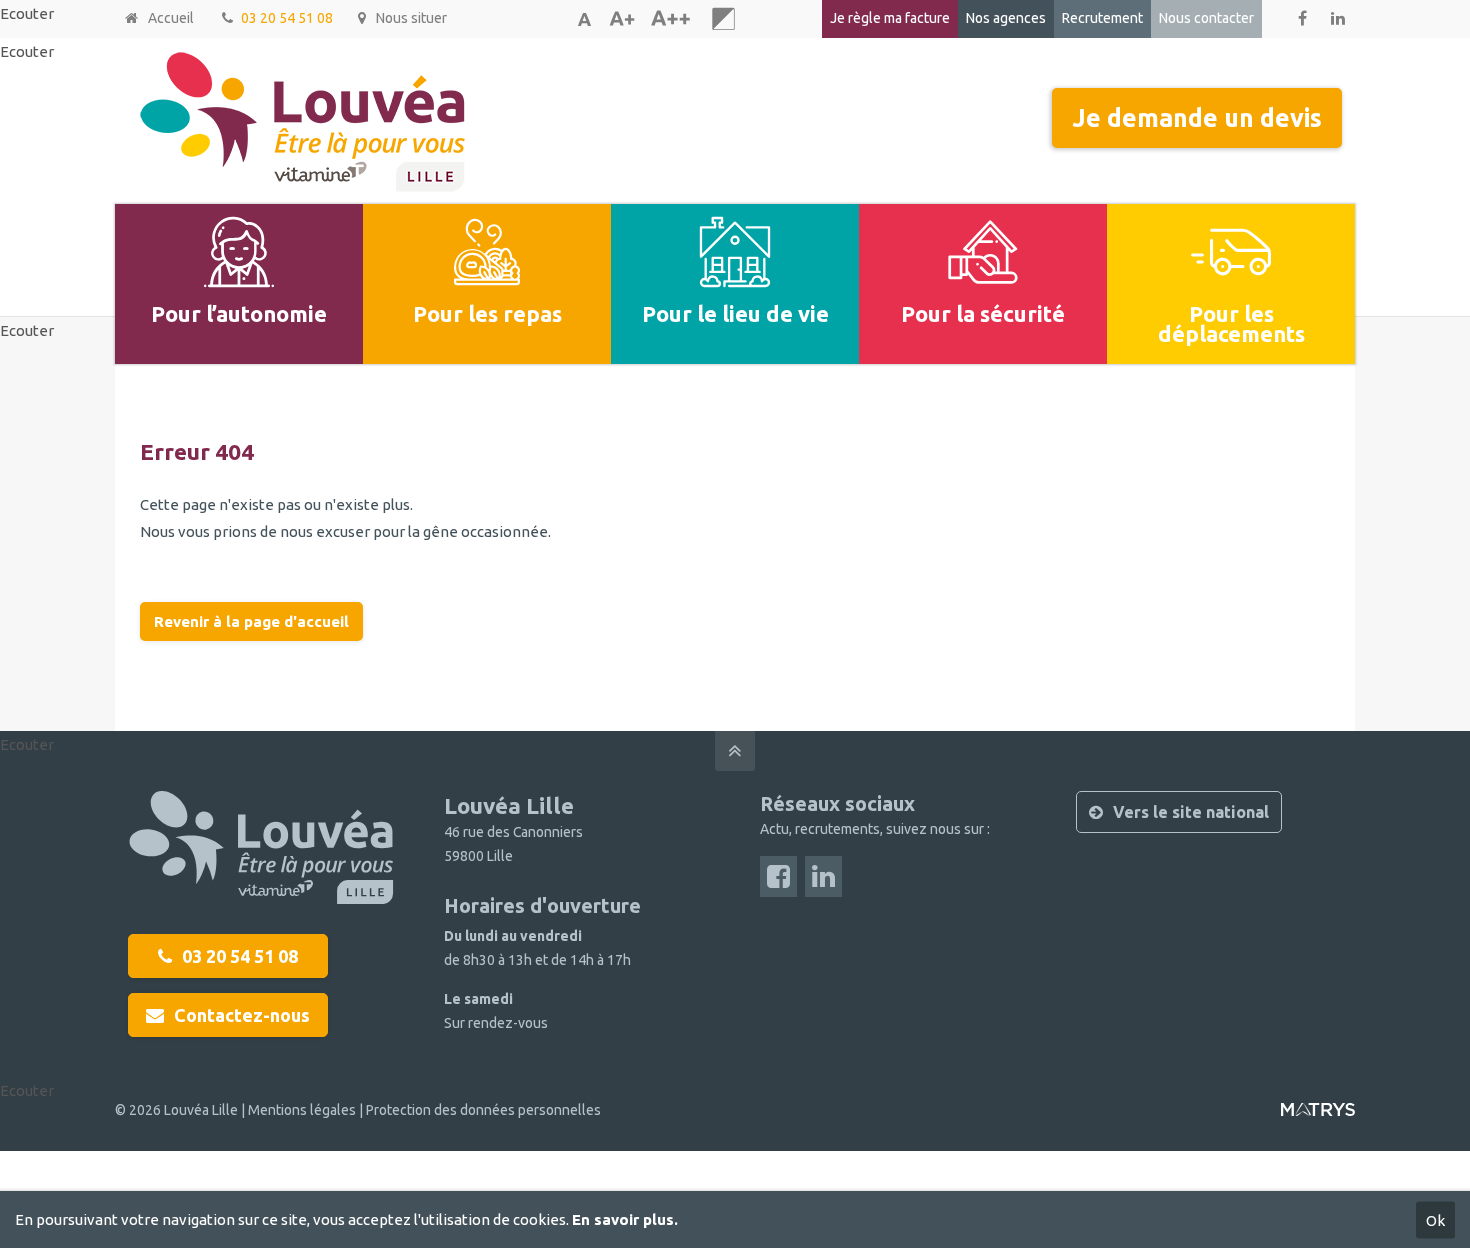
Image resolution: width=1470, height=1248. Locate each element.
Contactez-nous (242, 1015)
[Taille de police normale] (584, 19)
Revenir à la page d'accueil (251, 621)
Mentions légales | (307, 1110)
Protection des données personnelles (483, 1110)
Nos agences (1006, 18)
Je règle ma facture (890, 18)
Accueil (171, 18)
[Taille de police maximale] (670, 19)
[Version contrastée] (723, 19)
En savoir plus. (625, 1219)
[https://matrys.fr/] (1318, 1117)
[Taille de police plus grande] (622, 19)
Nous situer (411, 18)
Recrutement (1102, 18)
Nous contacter (1206, 18)
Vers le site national (1191, 812)
